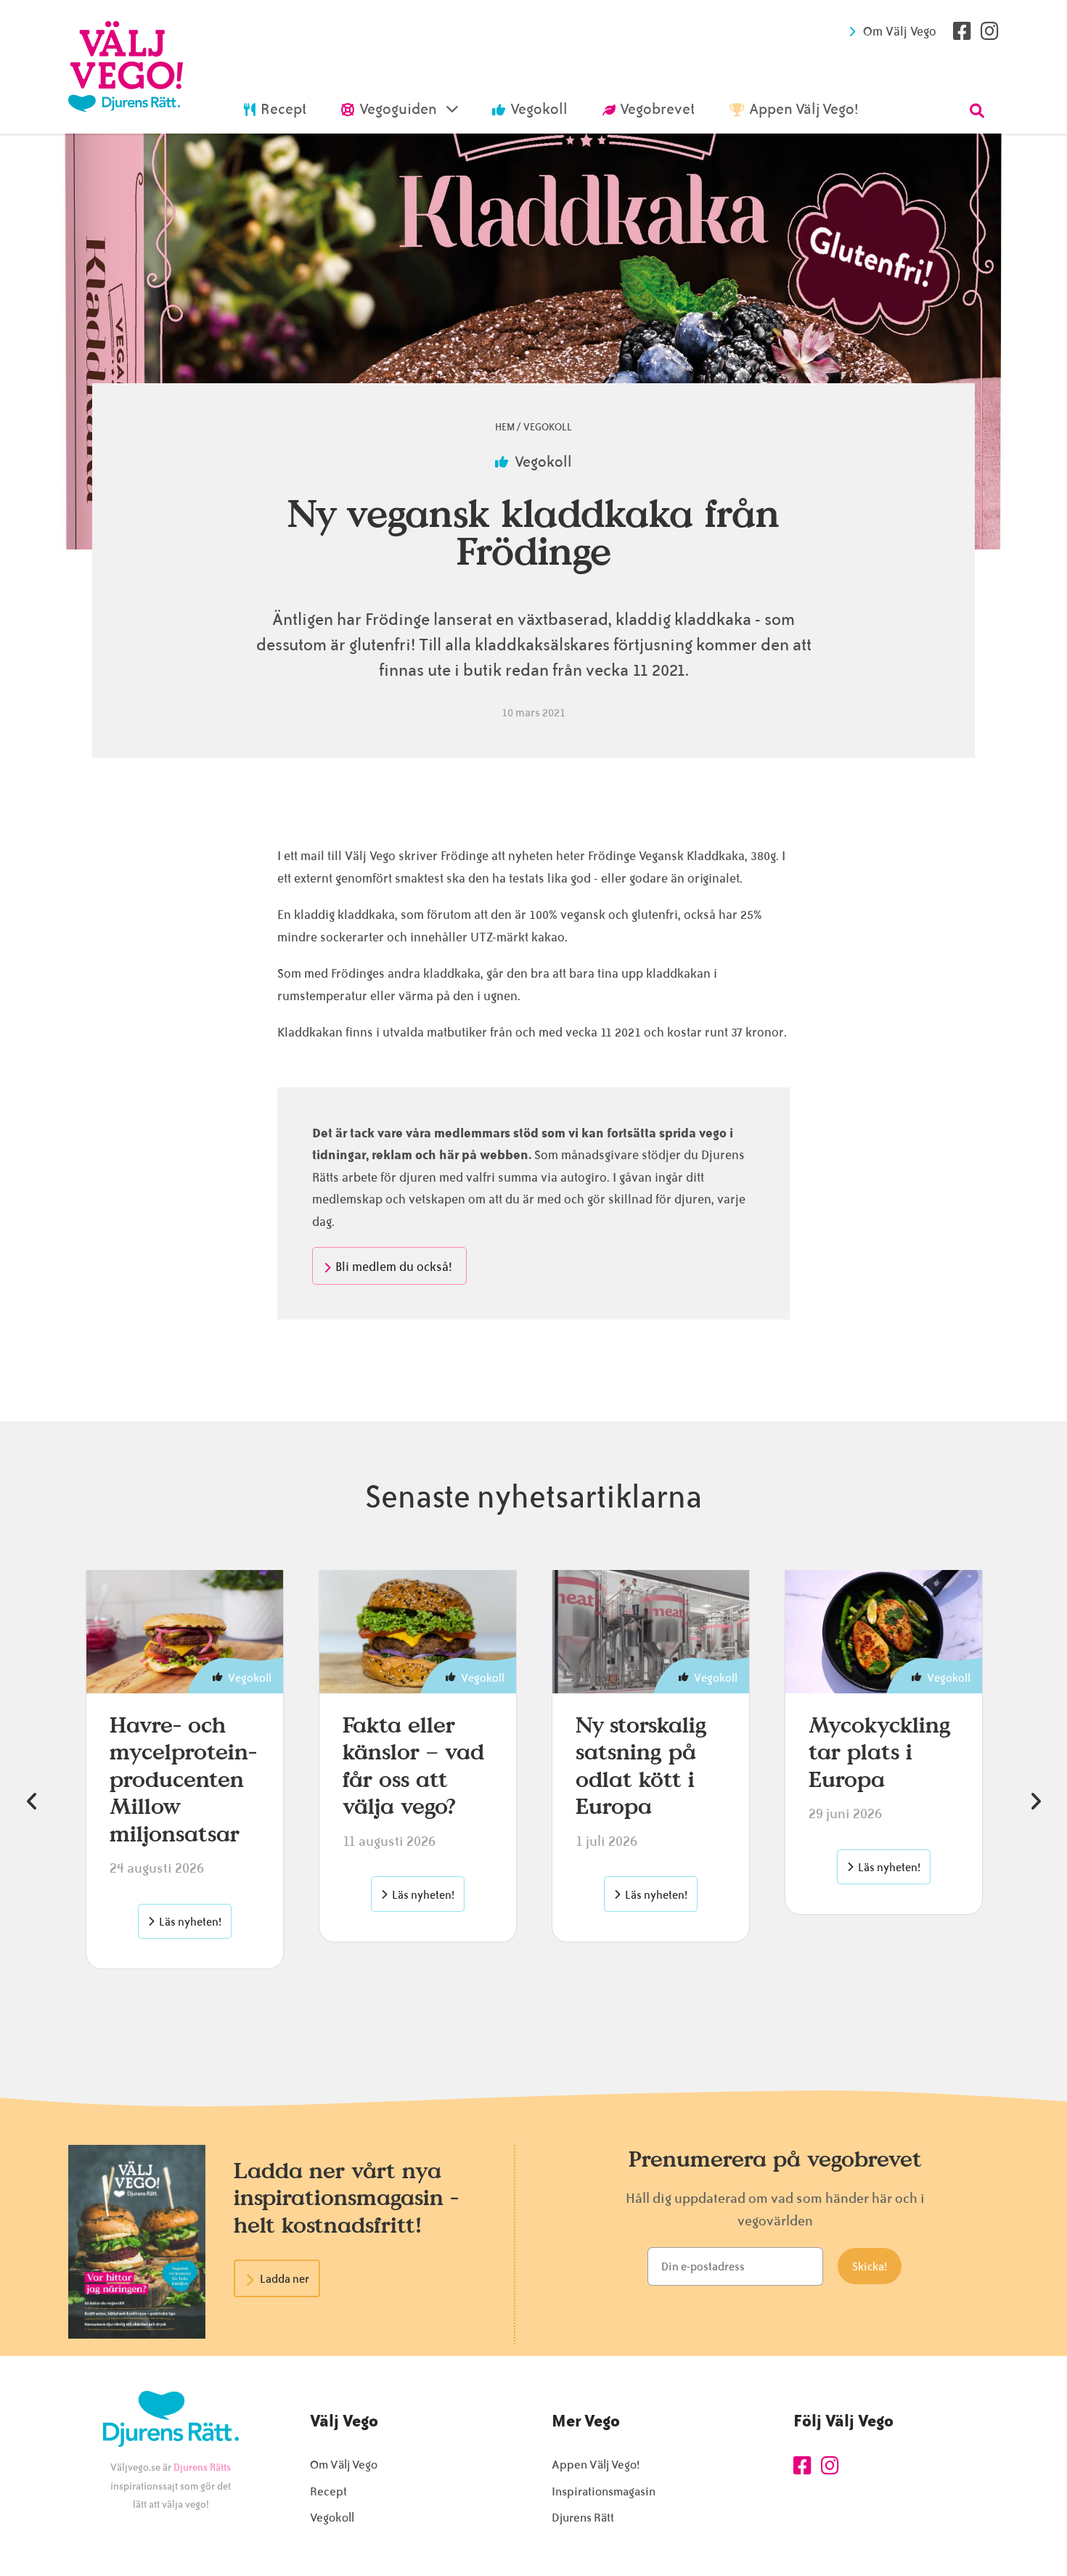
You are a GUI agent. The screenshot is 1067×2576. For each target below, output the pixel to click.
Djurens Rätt (583, 2518)
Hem (505, 427)
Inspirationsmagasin (604, 2491)
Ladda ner (285, 2279)
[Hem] (126, 67)
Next (1035, 1802)
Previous (32, 1802)
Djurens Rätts (202, 2467)
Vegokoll (548, 427)
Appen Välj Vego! (596, 2465)
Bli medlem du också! (395, 1267)
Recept (328, 2491)
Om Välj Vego (900, 31)
